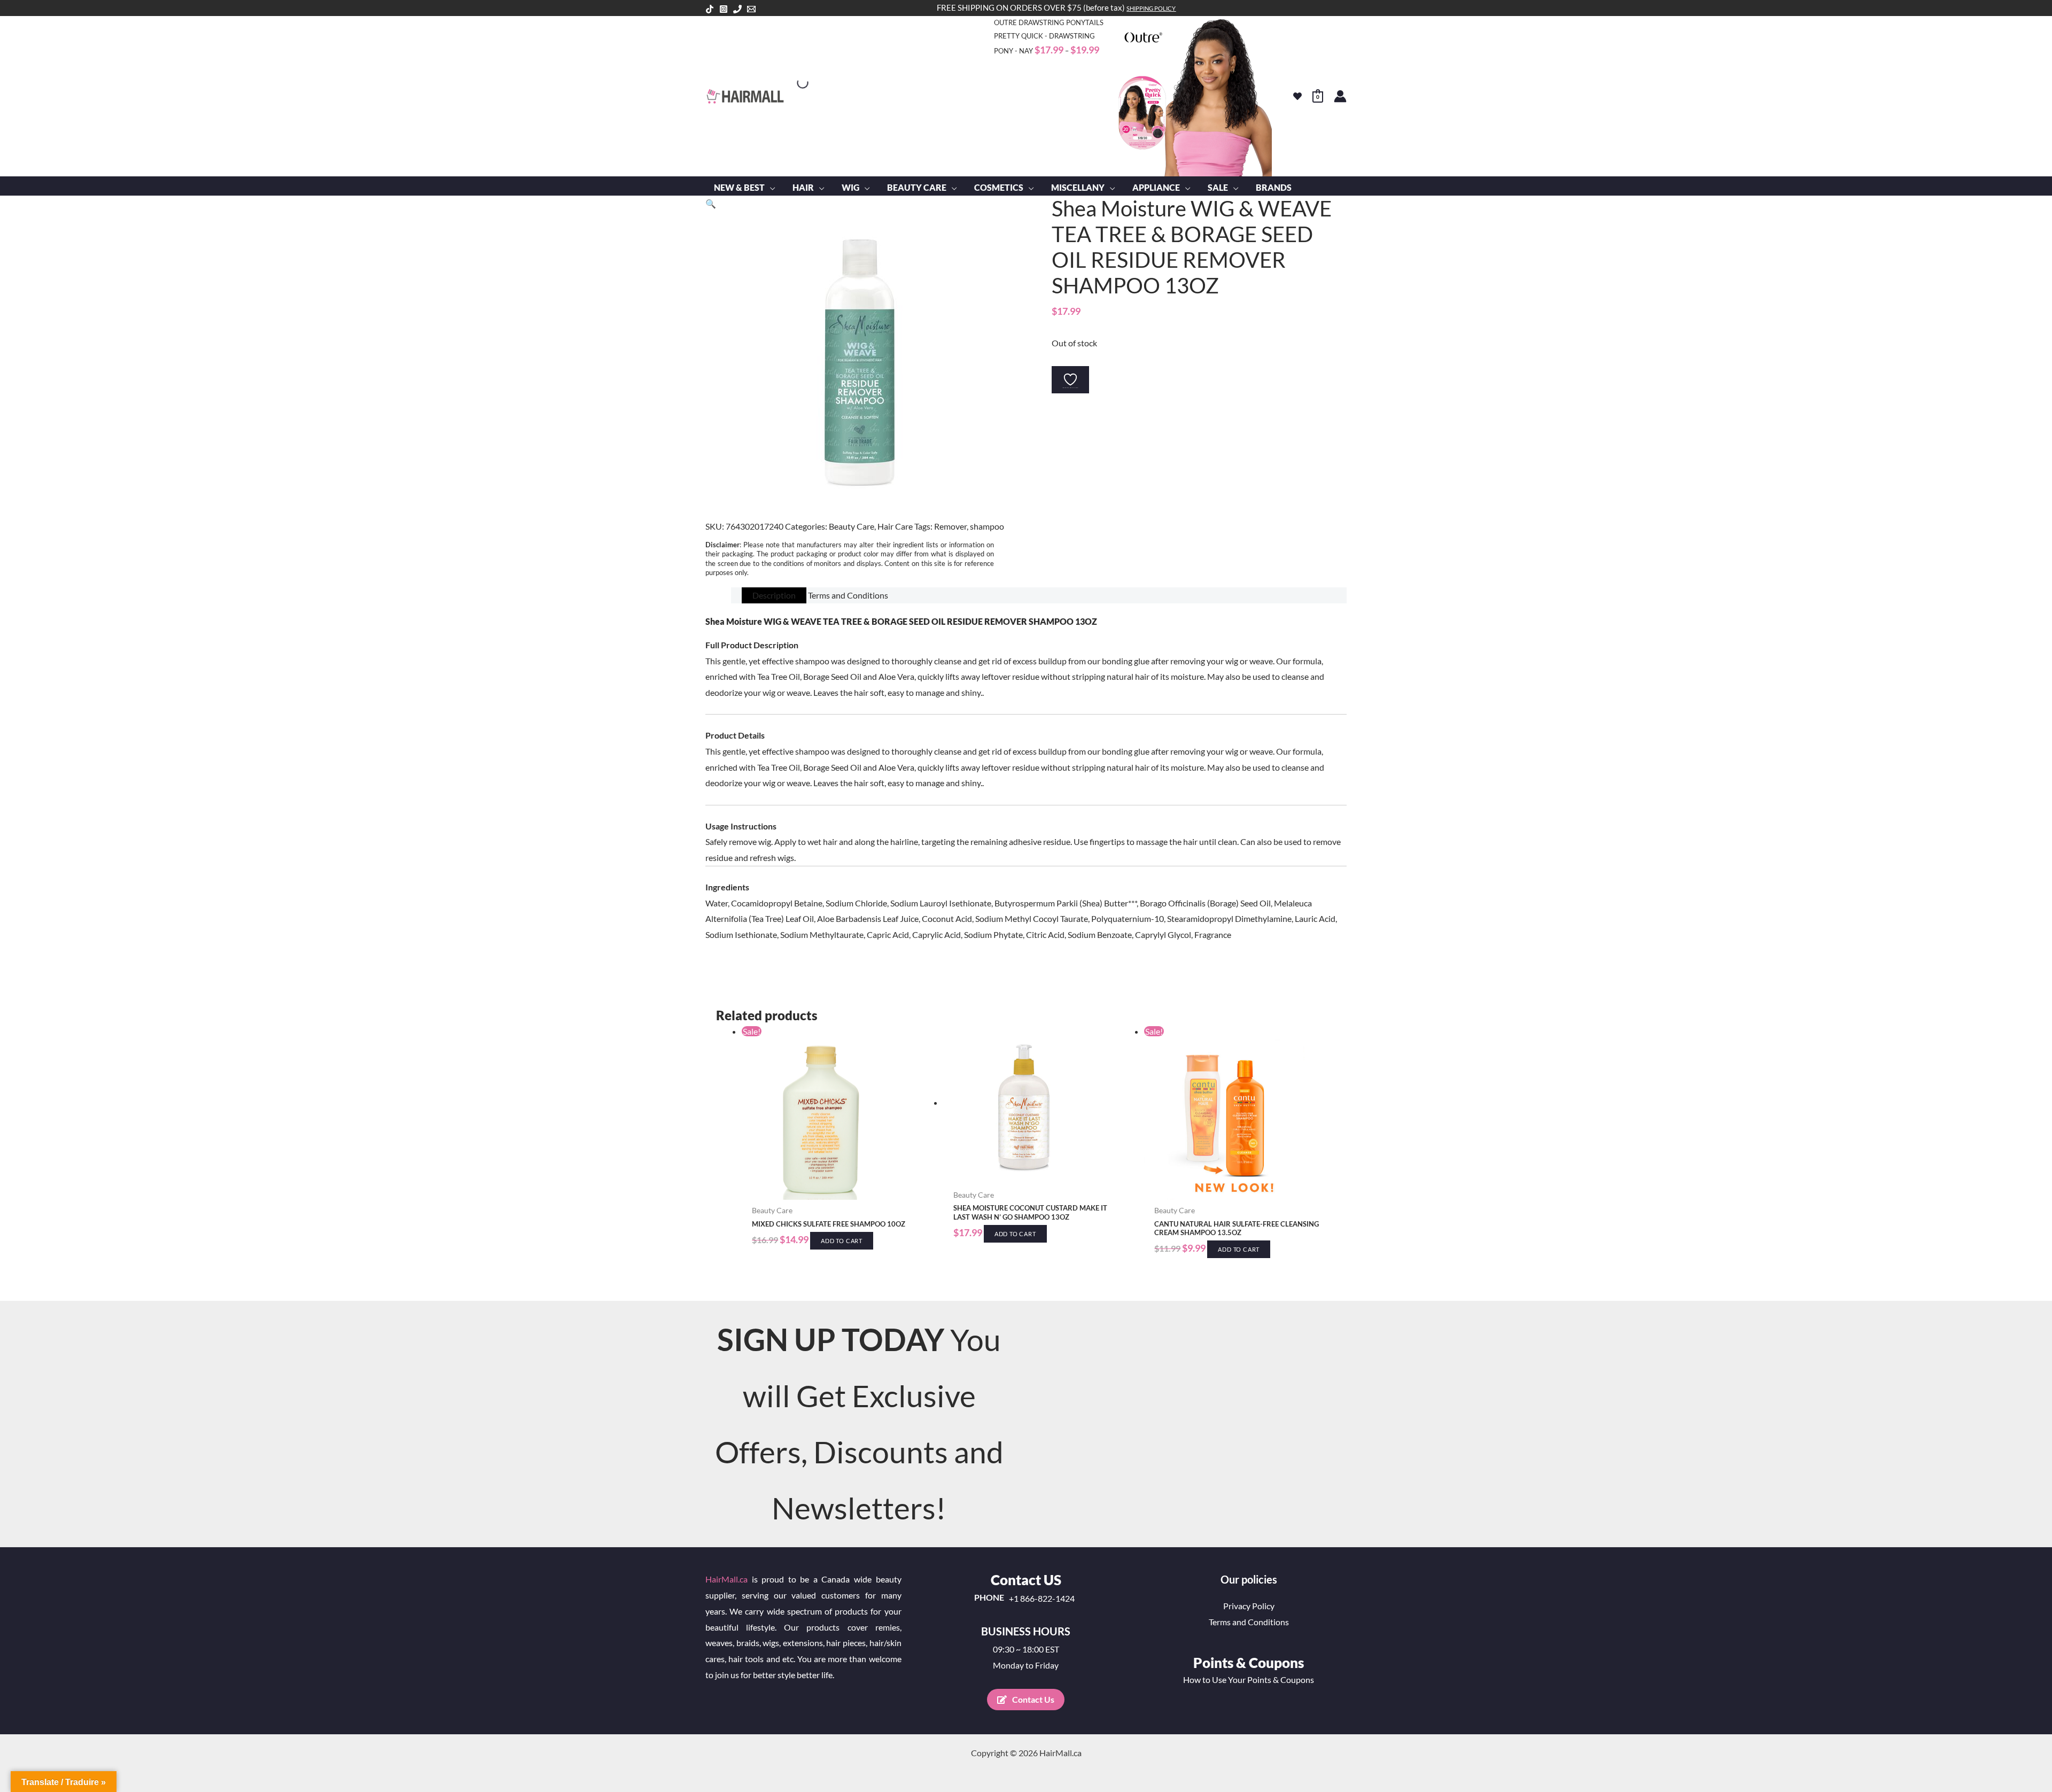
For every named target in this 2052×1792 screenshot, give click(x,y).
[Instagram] (724, 9)
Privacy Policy (1249, 1606)
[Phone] (737, 9)
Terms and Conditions (1249, 1622)
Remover (950, 526)
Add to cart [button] (842, 1241)
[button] (770, 188)
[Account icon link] (1340, 96)
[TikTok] (710, 9)
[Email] (751, 9)
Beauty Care (852, 526)
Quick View (837, 1190)
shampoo (987, 526)
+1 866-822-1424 (1042, 1599)
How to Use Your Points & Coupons (1249, 1679)
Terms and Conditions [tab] (848, 595)
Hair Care (895, 526)
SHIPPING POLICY (1151, 8)
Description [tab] (774, 595)
